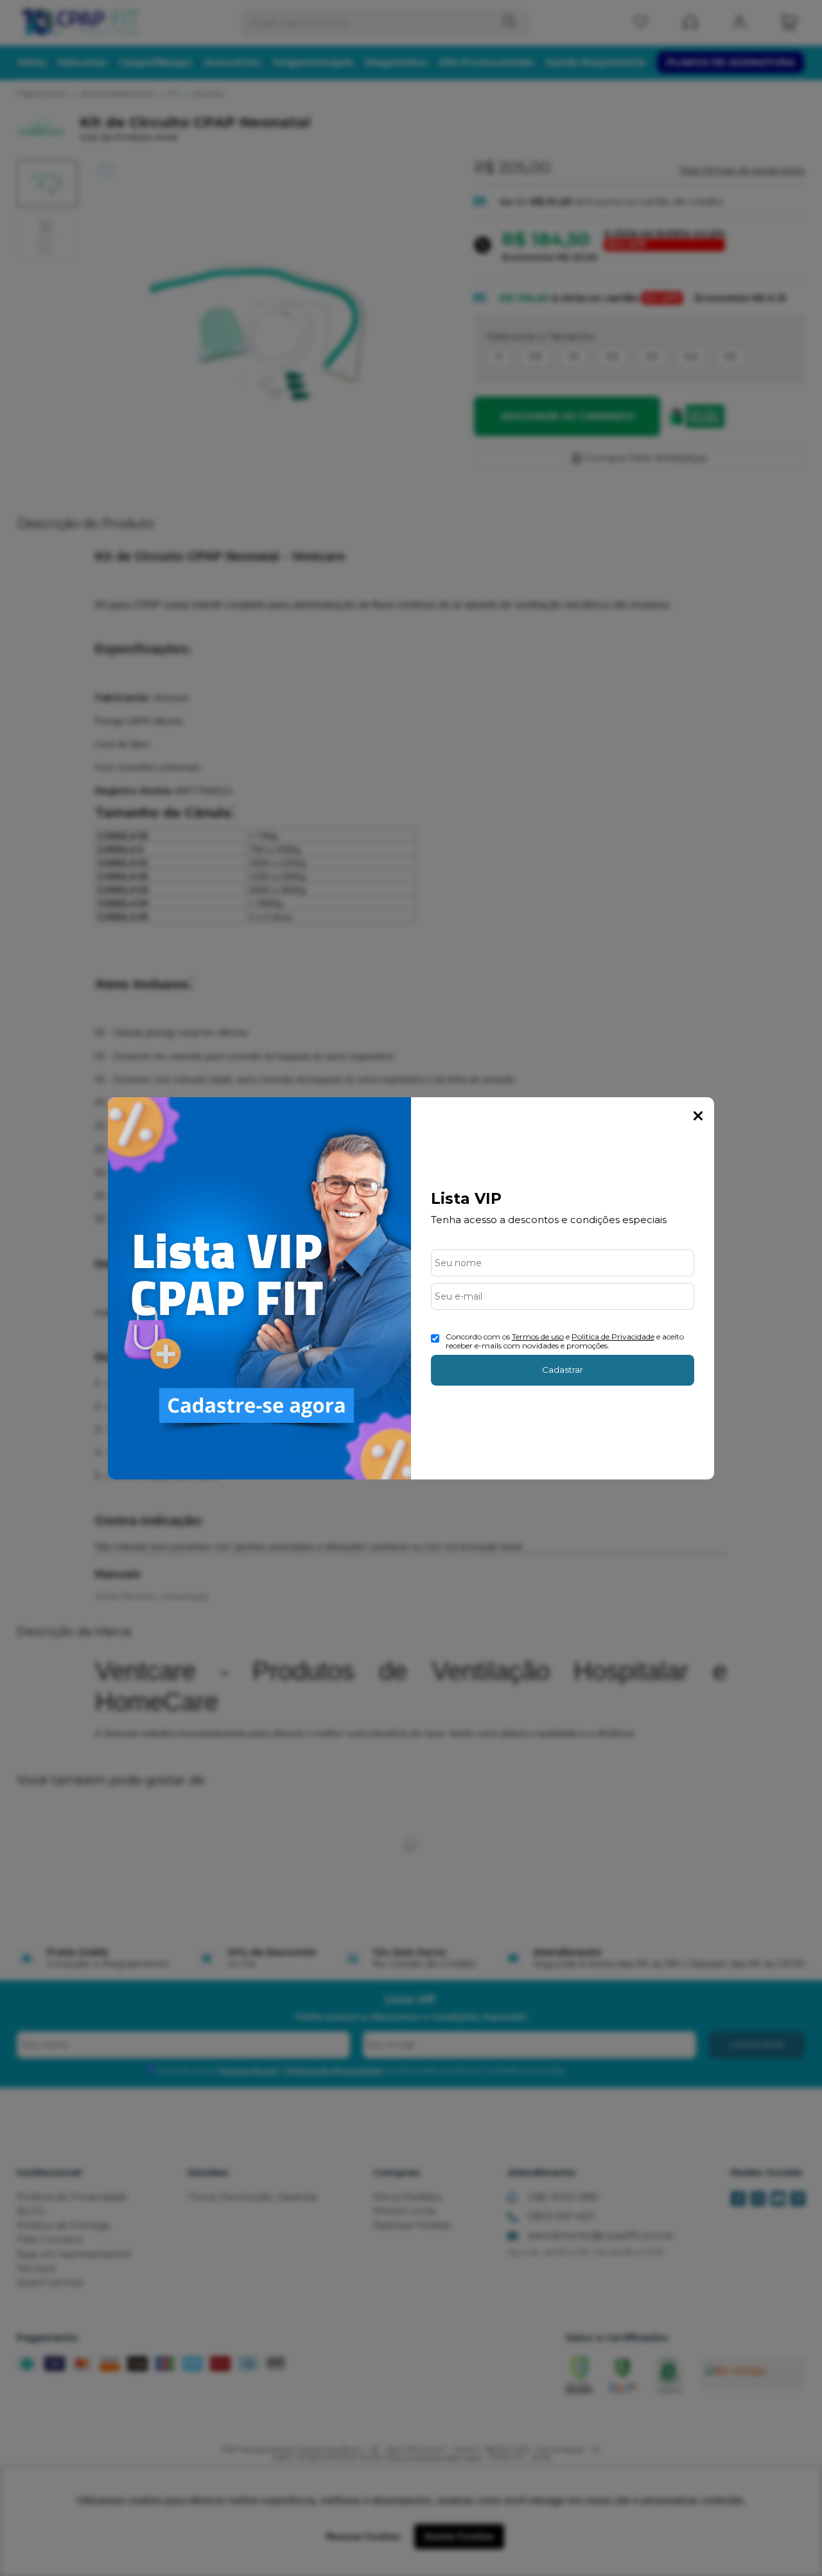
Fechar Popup (698, 1116)
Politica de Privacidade (613, 1337)
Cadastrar (563, 1370)
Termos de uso (538, 1337)
